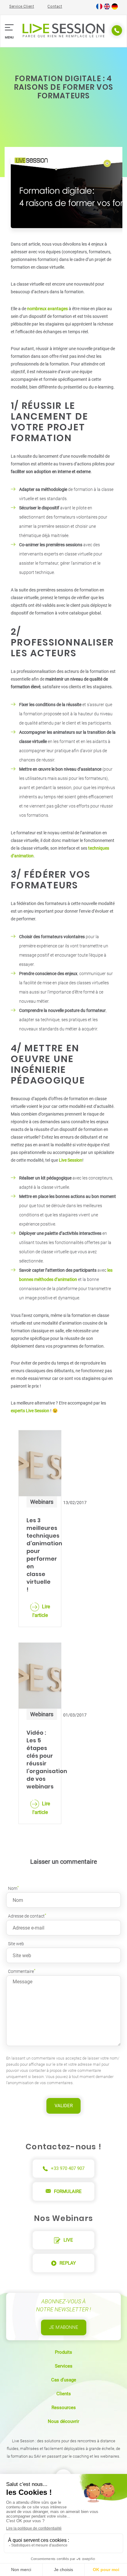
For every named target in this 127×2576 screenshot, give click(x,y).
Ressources (64, 2408)
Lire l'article (41, 1611)
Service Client (22, 6)
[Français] (99, 8)
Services (64, 2366)
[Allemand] (115, 8)
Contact (55, 6)
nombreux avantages (47, 309)
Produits (63, 2352)
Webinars (42, 1502)
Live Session (71, 1160)
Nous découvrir (63, 2421)
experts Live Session (31, 1411)
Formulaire (68, 2191)
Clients (64, 2394)
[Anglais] (107, 8)
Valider (64, 2106)
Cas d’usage (64, 2380)
